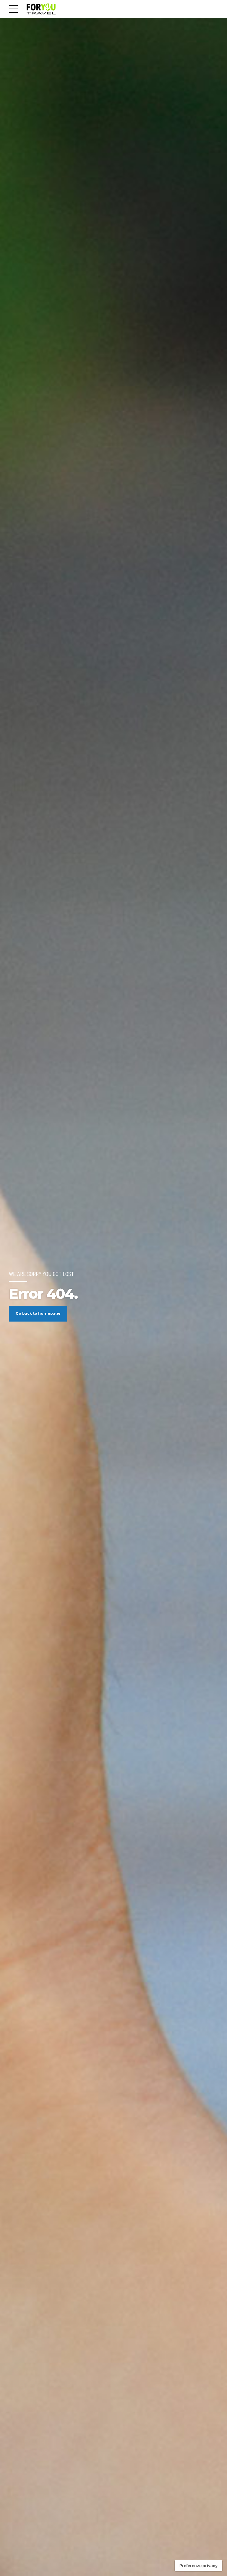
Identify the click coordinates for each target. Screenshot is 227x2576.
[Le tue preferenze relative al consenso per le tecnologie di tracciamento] (198, 2566)
